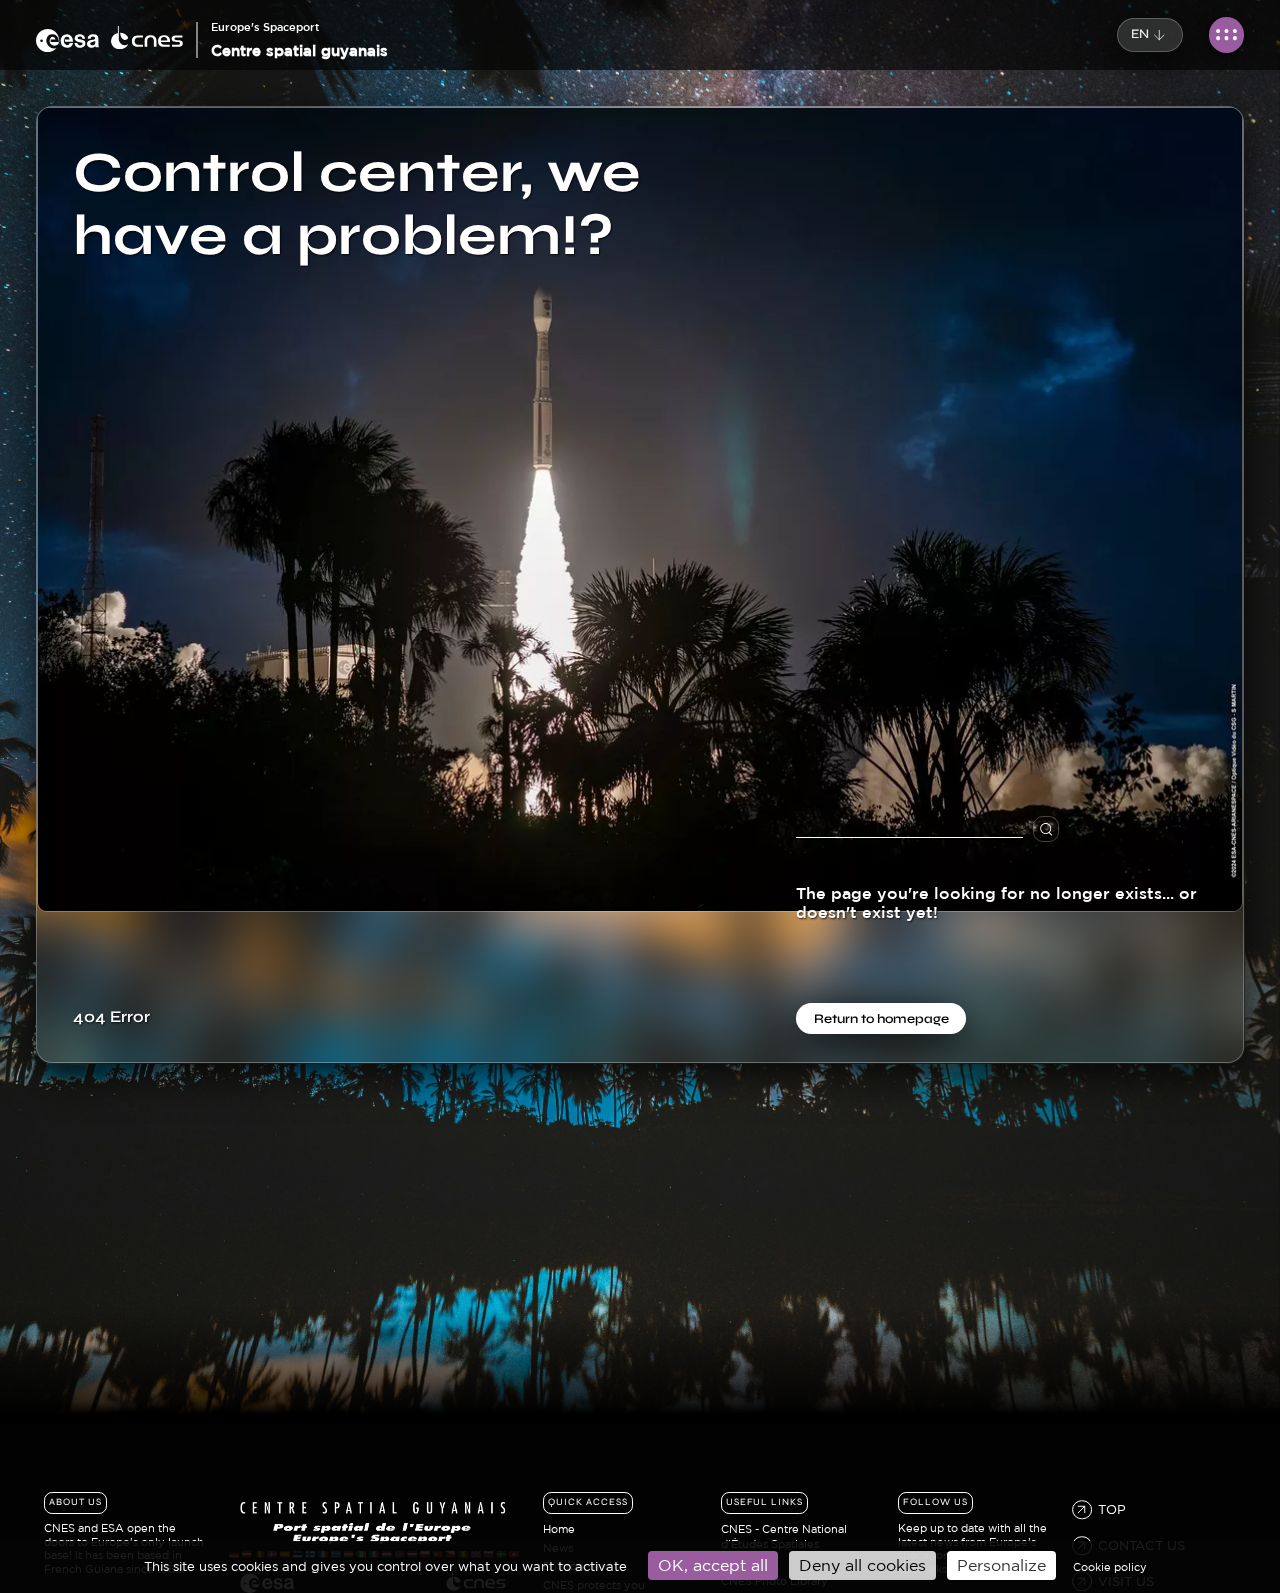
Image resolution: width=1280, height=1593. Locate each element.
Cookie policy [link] (1110, 1567)
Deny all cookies (862, 1565)
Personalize (1001, 1565)
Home (559, 1529)
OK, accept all (713, 1565)
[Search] (1063, 830)
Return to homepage (881, 1018)
